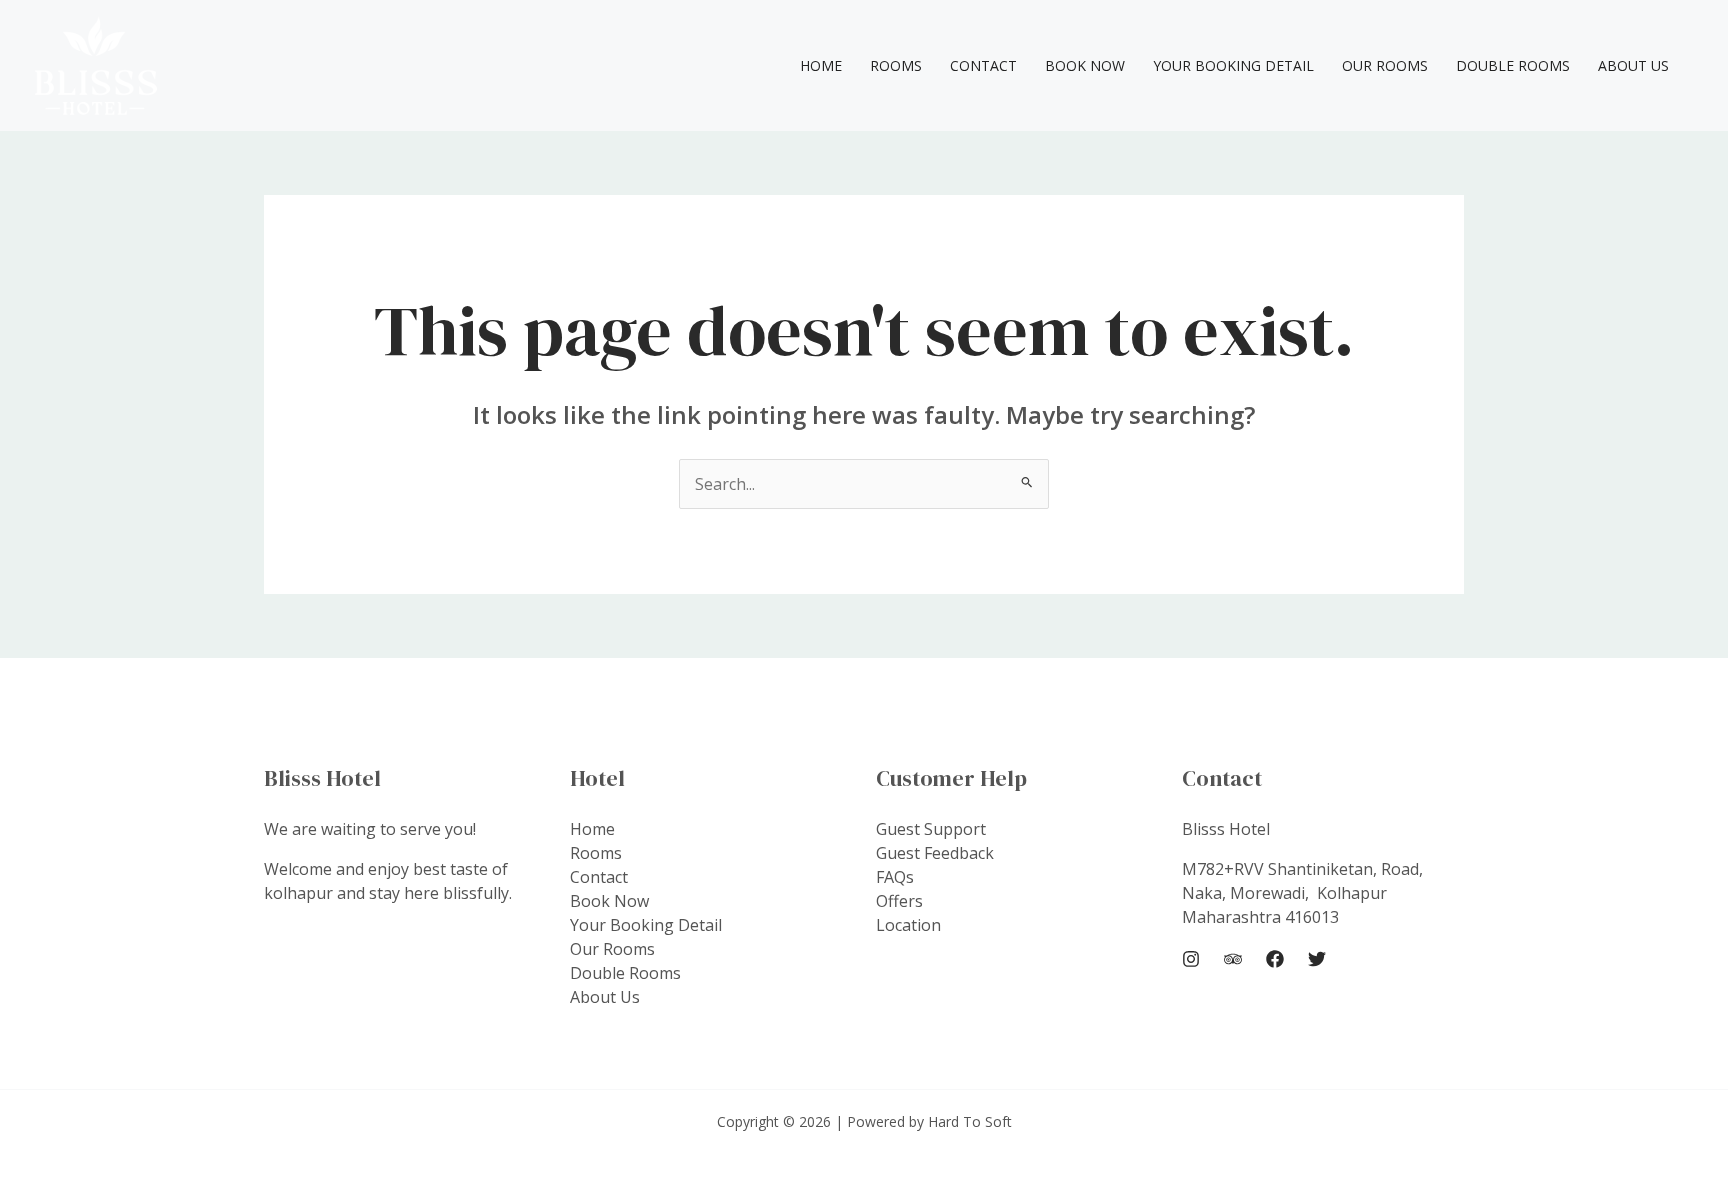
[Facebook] (1275, 959)
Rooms (896, 65)
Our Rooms (1385, 65)
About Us (1633, 65)
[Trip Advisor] (1233, 959)
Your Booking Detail (1233, 65)
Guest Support (931, 829)
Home (821, 65)
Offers (899, 901)
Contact (983, 65)
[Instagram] (1191, 959)
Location (908, 925)
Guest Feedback (935, 853)
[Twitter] (1317, 959)
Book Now (1085, 65)
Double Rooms (1513, 65)
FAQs (895, 877)
